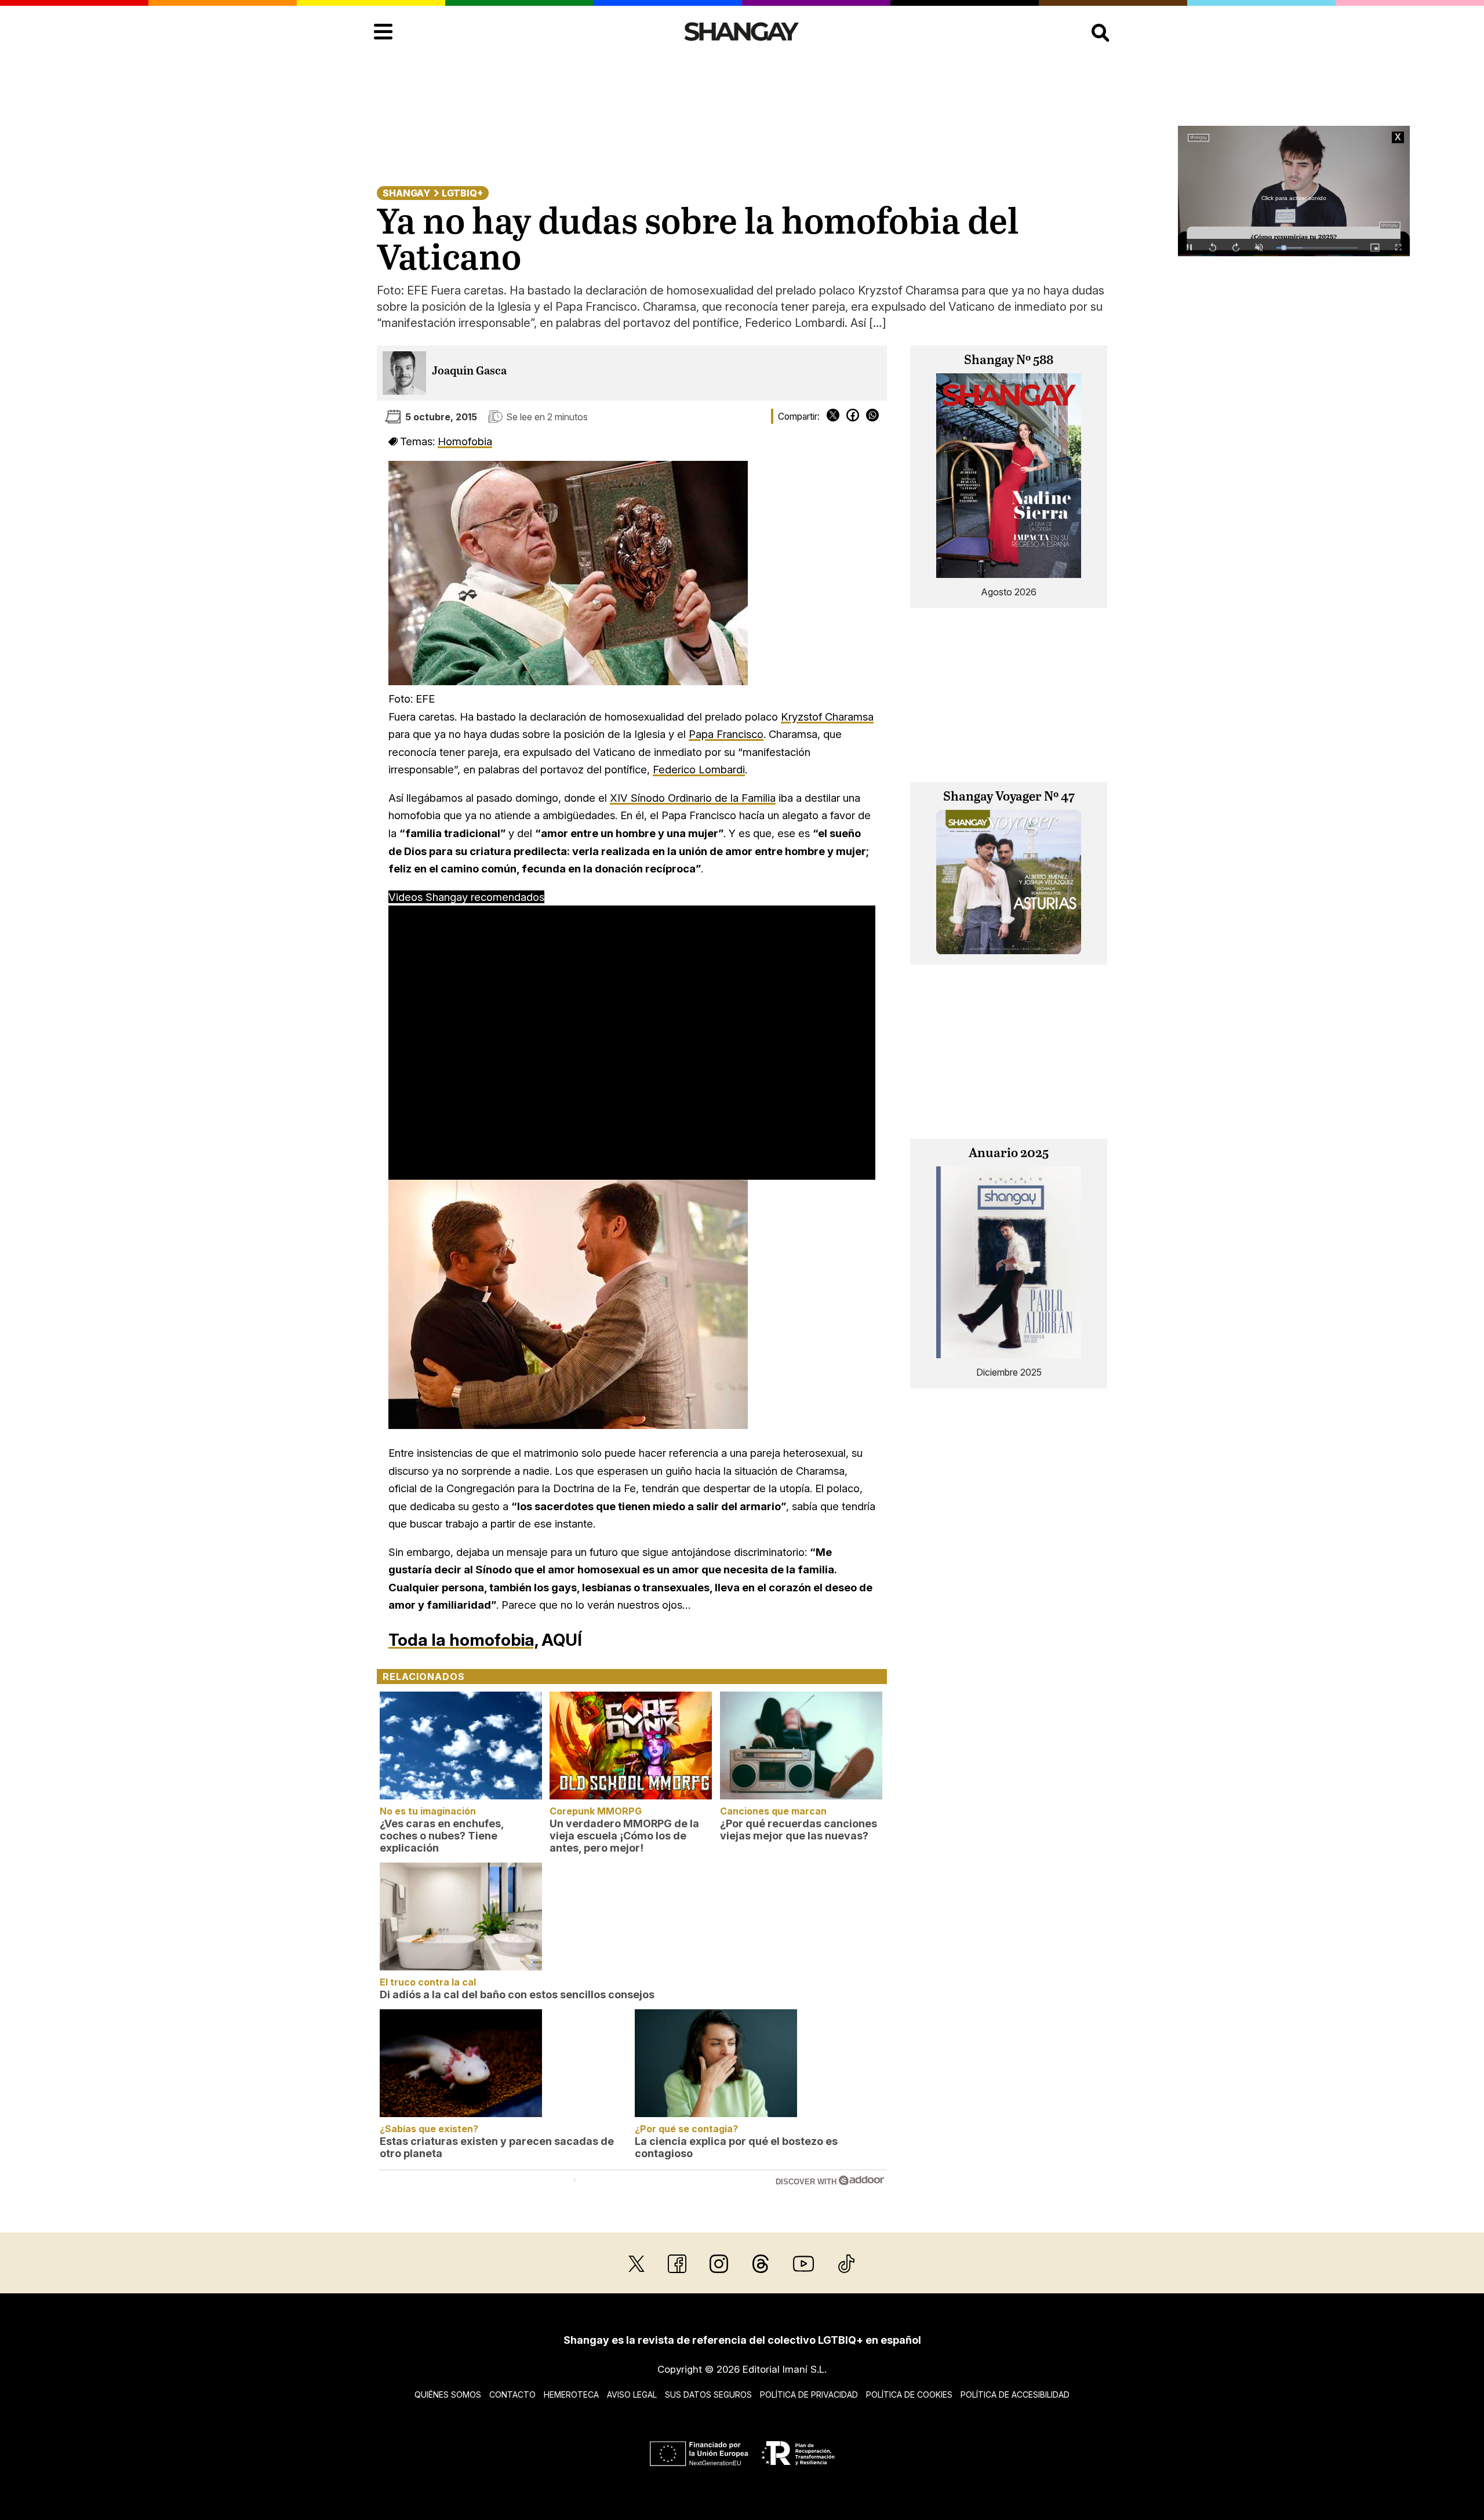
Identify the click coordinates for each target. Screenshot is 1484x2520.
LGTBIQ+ (462, 193)
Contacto (512, 2394)
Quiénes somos (448, 2394)
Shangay (406, 193)
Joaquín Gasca (469, 371)
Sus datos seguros (708, 2394)
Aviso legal (632, 2394)
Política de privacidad (809, 2394)
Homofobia (465, 441)
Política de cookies (909, 2394)
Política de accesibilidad (1015, 2394)
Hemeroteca (571, 2394)
